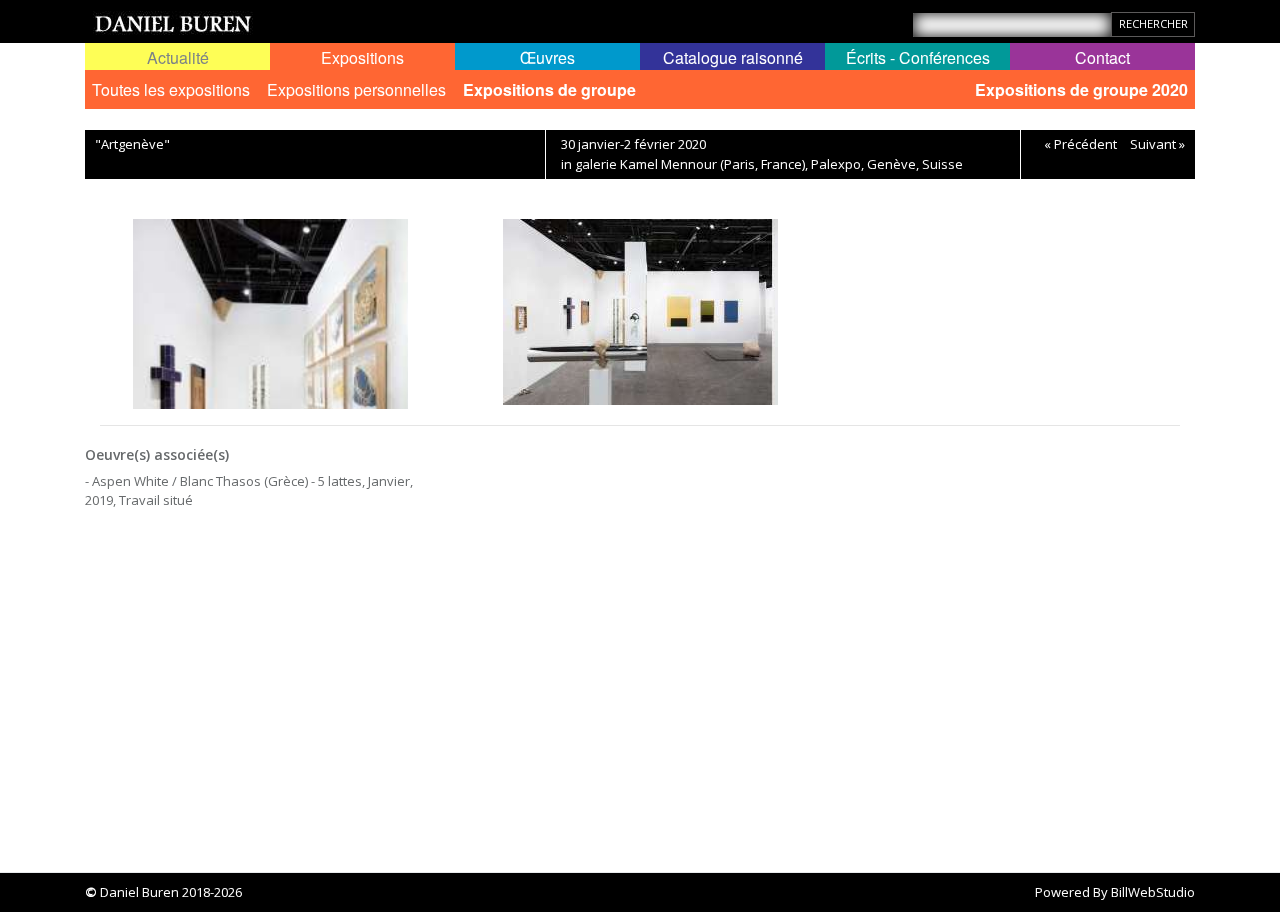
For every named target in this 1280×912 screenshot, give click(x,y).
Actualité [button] (178, 57)
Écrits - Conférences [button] (918, 57)
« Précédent (1080, 144)
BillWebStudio (1153, 892)
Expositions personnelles (356, 89)
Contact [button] (1102, 57)
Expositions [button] (362, 57)
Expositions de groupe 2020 (1081, 89)
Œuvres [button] (547, 57)
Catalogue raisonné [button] (733, 57)
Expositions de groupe (549, 89)
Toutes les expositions (171, 89)
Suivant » (1157, 144)
